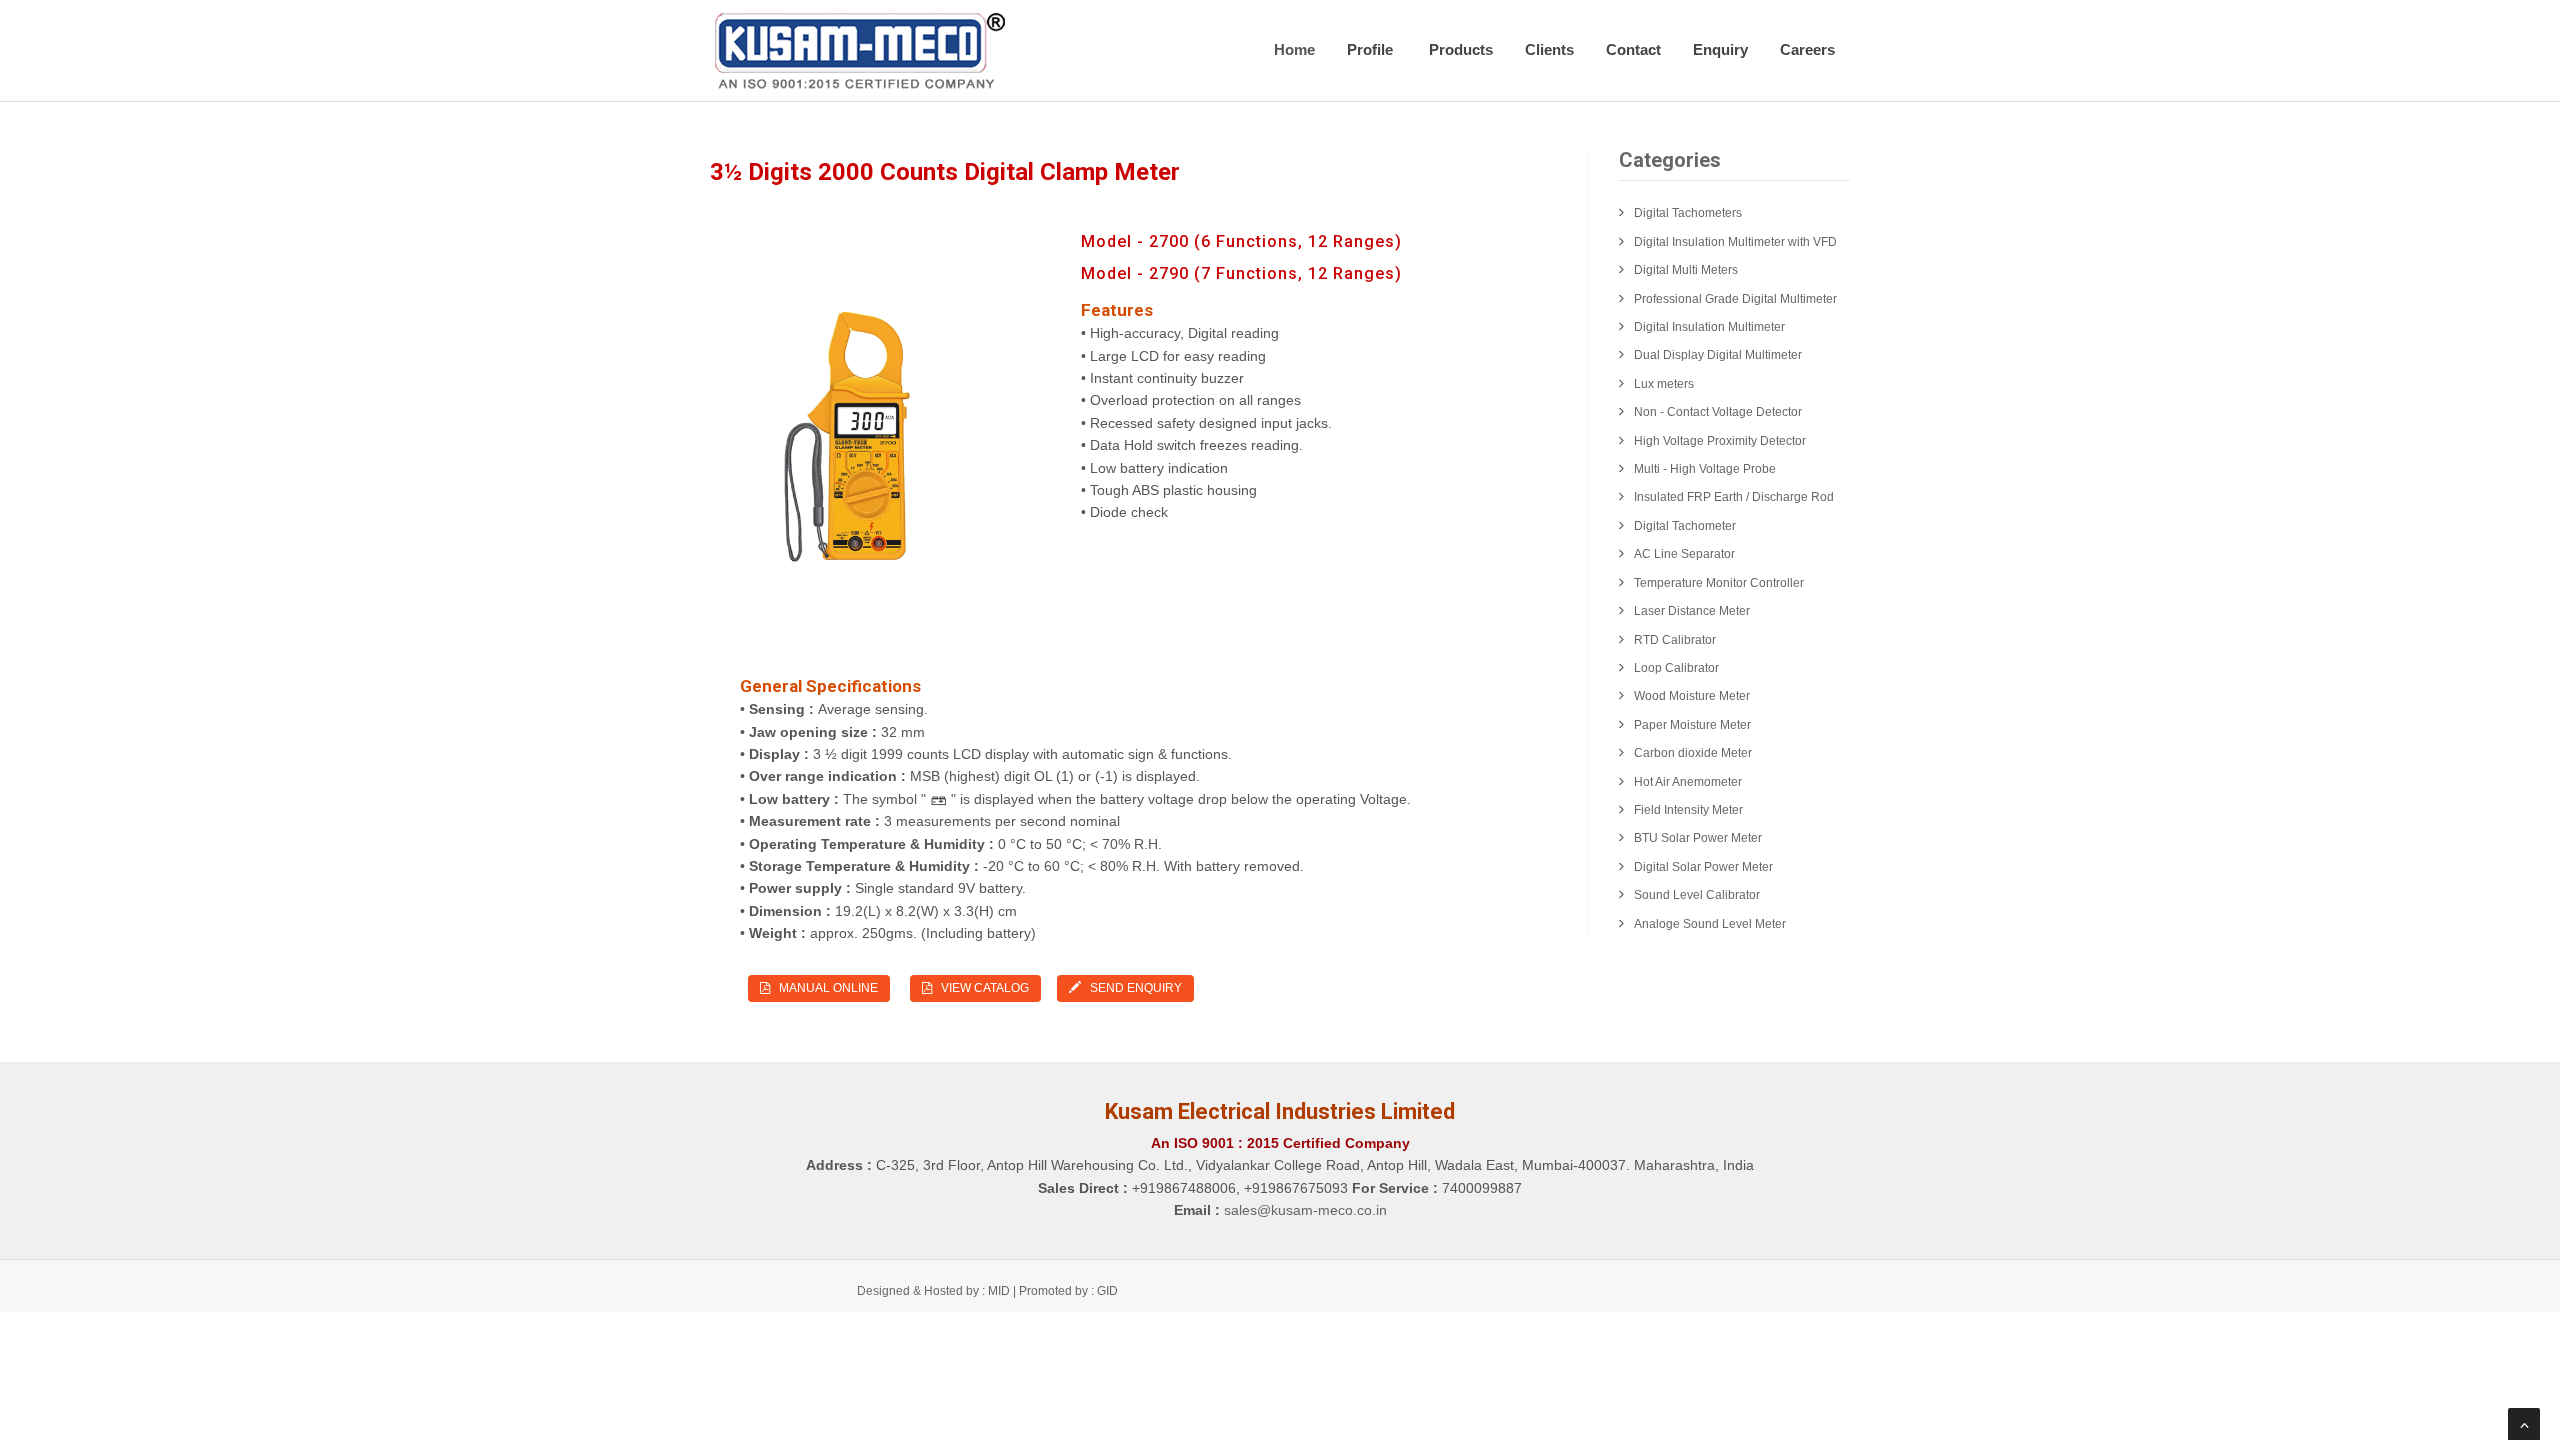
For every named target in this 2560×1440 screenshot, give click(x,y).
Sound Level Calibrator (1697, 895)
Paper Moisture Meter (1692, 725)
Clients (1549, 49)
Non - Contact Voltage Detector (1718, 412)
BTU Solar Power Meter (1698, 838)
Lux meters (1664, 384)
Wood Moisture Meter (1692, 696)
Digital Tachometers (1688, 213)
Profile (1372, 49)
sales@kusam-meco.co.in (1305, 1210)
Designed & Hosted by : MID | (938, 1291)
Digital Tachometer (1685, 526)
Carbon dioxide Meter (1693, 753)
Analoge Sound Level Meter (1710, 924)
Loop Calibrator (1676, 668)
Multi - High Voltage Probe (1705, 469)
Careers (1807, 49)
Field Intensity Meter (1688, 810)
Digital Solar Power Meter (1703, 867)
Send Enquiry (1131, 988)
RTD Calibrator (1675, 640)
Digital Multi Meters (1686, 270)
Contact (1633, 49)
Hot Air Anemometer (1688, 782)
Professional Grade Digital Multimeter (1735, 299)
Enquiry (1720, 49)
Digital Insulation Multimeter (1709, 327)
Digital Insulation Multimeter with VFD (1735, 242)
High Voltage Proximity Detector (1720, 441)
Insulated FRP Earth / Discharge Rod (1734, 497)
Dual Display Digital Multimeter (1718, 355)
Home (1294, 49)
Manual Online (824, 988)
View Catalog (980, 988)
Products (1461, 49)
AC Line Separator (1684, 554)
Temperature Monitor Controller (1719, 583)
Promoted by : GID (1068, 1291)
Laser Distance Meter (1692, 611)
